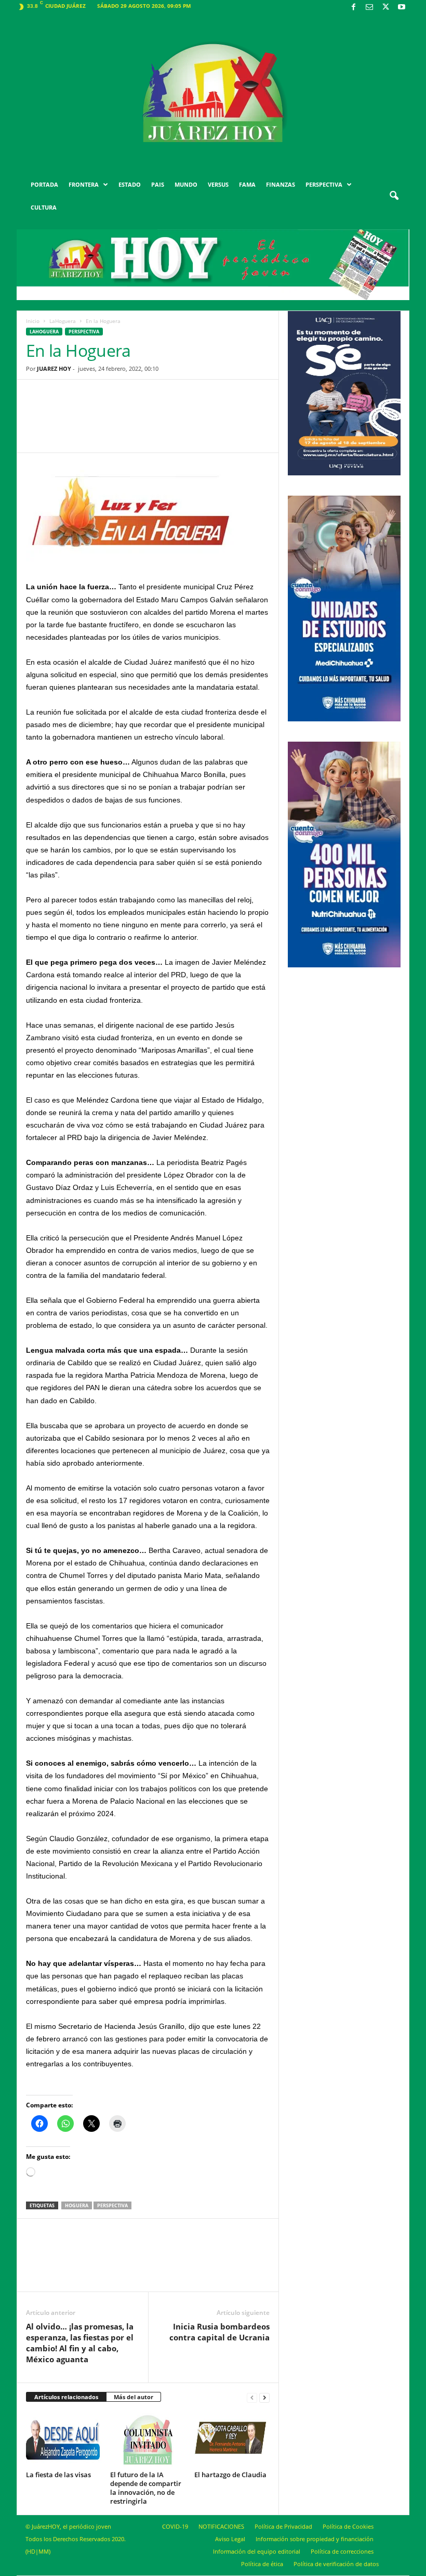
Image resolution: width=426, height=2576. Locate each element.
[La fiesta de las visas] (64, 2439)
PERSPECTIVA (324, 184)
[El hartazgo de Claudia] (232, 2439)
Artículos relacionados (66, 2397)
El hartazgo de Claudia (230, 2475)
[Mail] (369, 8)
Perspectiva (84, 332)
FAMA (247, 184)
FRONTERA (84, 184)
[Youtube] (402, 8)
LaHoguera (63, 321)
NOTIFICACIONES (221, 2526)
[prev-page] (252, 2397)
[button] (394, 196)
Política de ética (262, 2564)
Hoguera (77, 2205)
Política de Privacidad (283, 2526)
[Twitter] (385, 8)
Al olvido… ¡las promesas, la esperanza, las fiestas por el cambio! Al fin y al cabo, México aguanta (80, 2343)
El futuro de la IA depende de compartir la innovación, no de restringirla (146, 2488)
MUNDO (186, 184)
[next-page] (264, 2397)
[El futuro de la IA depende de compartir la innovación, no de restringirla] (148, 2439)
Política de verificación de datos (336, 2564)
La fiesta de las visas (58, 2475)
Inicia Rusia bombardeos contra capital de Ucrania (219, 2332)
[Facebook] (353, 8)
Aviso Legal (230, 2539)
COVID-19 (175, 2526)
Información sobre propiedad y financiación (315, 2539)
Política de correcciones (342, 2551)
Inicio (33, 321)
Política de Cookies (348, 2526)
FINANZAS (281, 184)
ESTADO (130, 184)
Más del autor (134, 2397)
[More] (229, 424)
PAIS (158, 184)
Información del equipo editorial (257, 2551)
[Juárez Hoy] (213, 93)
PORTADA (44, 184)
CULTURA (44, 207)
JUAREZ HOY (54, 368)
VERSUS (218, 184)
